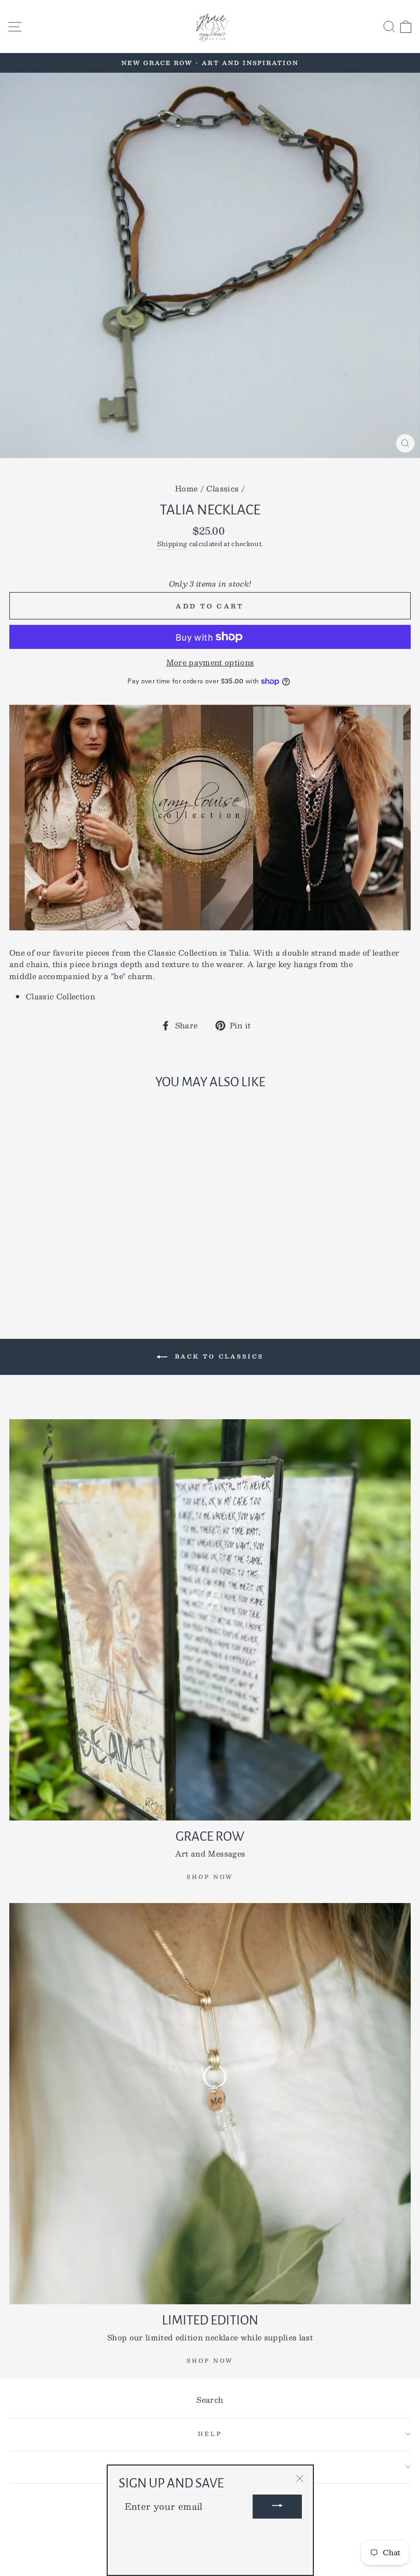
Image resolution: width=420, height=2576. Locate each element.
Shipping (172, 544)
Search (210, 2400)
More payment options (210, 663)
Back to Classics (218, 1356)
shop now (210, 2360)
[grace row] (210, 1620)
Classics (222, 488)
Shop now (210, 1877)
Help (210, 2434)
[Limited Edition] (210, 2104)
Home (186, 488)
